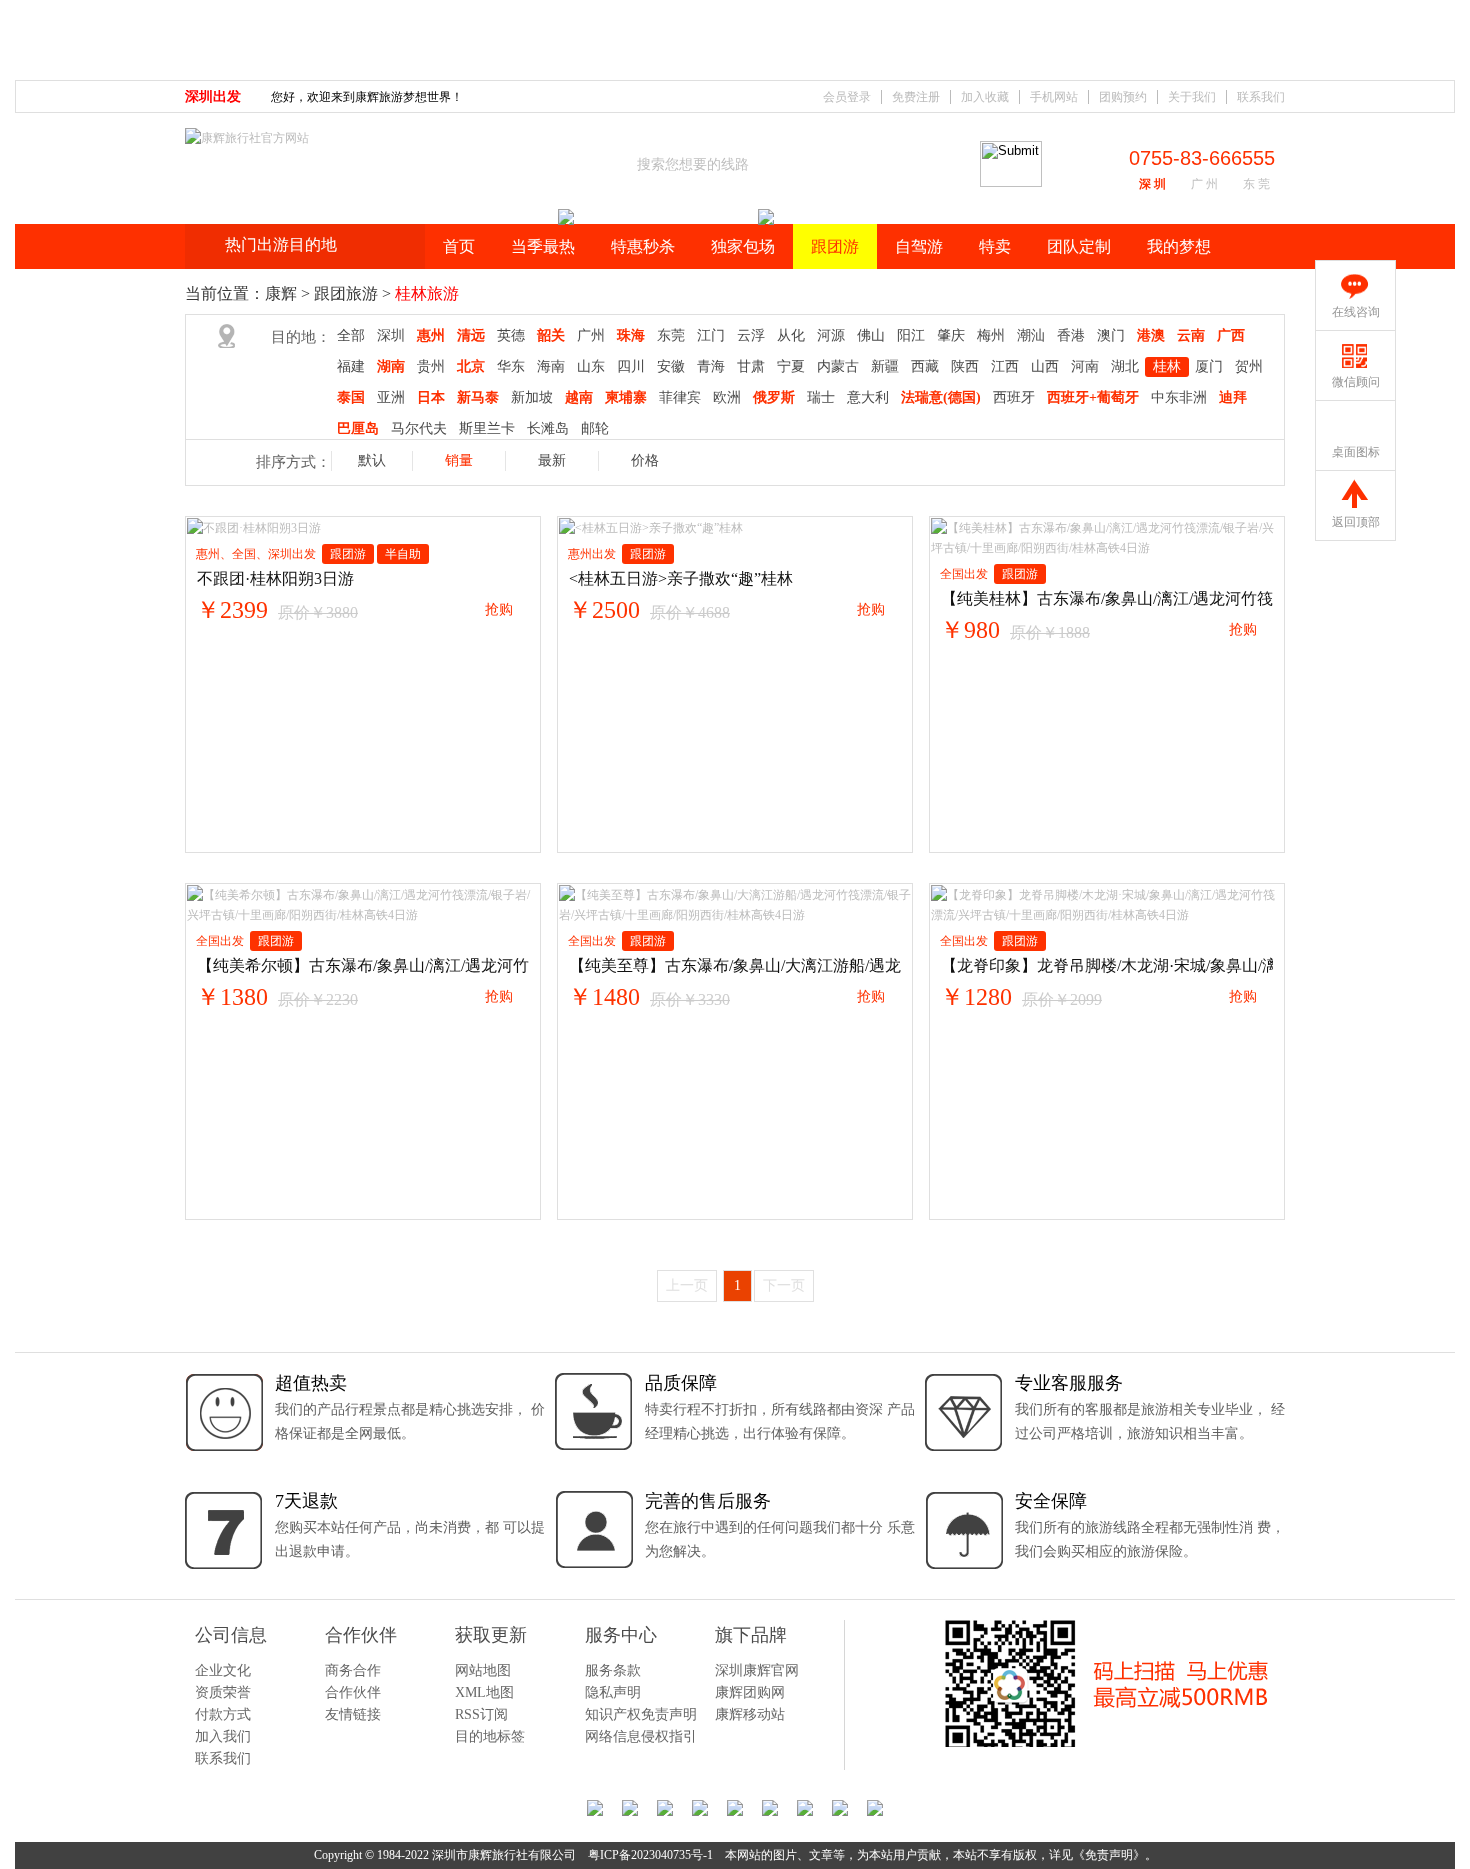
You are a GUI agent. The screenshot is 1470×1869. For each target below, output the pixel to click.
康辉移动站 (750, 1714)
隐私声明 (613, 1692)
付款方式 (223, 1714)
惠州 (431, 335)
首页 (459, 246)
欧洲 (727, 397)
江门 (711, 335)
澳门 (1111, 335)
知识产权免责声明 (641, 1714)
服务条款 (613, 1670)
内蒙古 (838, 366)
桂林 (1167, 366)
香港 (1071, 335)
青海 (711, 366)
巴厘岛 (358, 428)
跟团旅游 (346, 293)
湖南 (391, 366)
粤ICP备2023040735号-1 (650, 1855)
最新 (552, 460)
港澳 (1151, 335)
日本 (431, 397)
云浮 (751, 335)
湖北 (1125, 366)
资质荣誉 (223, 1692)
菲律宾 (680, 397)
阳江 (911, 335)
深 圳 (1152, 184)
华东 (511, 366)
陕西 (965, 366)
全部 (351, 335)
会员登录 (847, 97)
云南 (1191, 335)
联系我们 (1261, 97)
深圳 (391, 335)
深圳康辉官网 (757, 1670)
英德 (511, 335)
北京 (471, 366)
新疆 (885, 366)
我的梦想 (1179, 246)
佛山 (871, 335)
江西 (1005, 366)
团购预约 (1123, 97)
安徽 (671, 366)
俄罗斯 (774, 397)
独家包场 (743, 246)
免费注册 (916, 97)
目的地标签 (490, 1736)
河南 (1085, 366)
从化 (791, 335)
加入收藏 (985, 97)
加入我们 (223, 1736)
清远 (471, 335)
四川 (631, 366)
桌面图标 (1356, 452)
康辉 (281, 293)
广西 (1231, 335)
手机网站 (1054, 97)
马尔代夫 (419, 428)
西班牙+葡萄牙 (1093, 397)
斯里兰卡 (487, 428)
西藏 (925, 366)
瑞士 (821, 397)
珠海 (631, 335)
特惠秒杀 (643, 246)
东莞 (671, 335)
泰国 (351, 397)
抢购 (499, 609)
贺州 (1249, 366)
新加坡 (532, 397)
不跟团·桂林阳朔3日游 (275, 578)
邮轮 (595, 428)
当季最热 (543, 246)
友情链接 (353, 1714)
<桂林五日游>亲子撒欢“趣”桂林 (681, 578)
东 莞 (1256, 184)
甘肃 (751, 366)
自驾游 (919, 246)
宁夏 (791, 366)
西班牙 (1014, 397)
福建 (351, 366)
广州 (591, 335)
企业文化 (223, 1670)
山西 (1045, 366)
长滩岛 (548, 428)
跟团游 (835, 246)
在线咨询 (1356, 312)
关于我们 (1192, 97)
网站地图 (483, 1670)
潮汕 (1031, 335)
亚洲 (391, 397)
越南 (579, 397)
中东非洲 (1179, 397)
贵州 (431, 366)
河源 (831, 335)
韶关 (551, 335)
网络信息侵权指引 (641, 1736)
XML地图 (484, 1692)
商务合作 (353, 1670)
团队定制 (1079, 246)
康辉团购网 (750, 1692)
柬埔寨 (626, 397)
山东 (591, 366)
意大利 (868, 397)
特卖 (995, 246)
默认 (372, 460)
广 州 (1204, 184)
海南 (551, 366)
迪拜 (1233, 397)
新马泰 (478, 397)
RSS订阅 (481, 1714)
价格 (645, 460)
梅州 (991, 335)
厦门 (1209, 366)
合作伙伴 (353, 1692)
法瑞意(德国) (941, 397)
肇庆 (951, 335)
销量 (459, 460)
